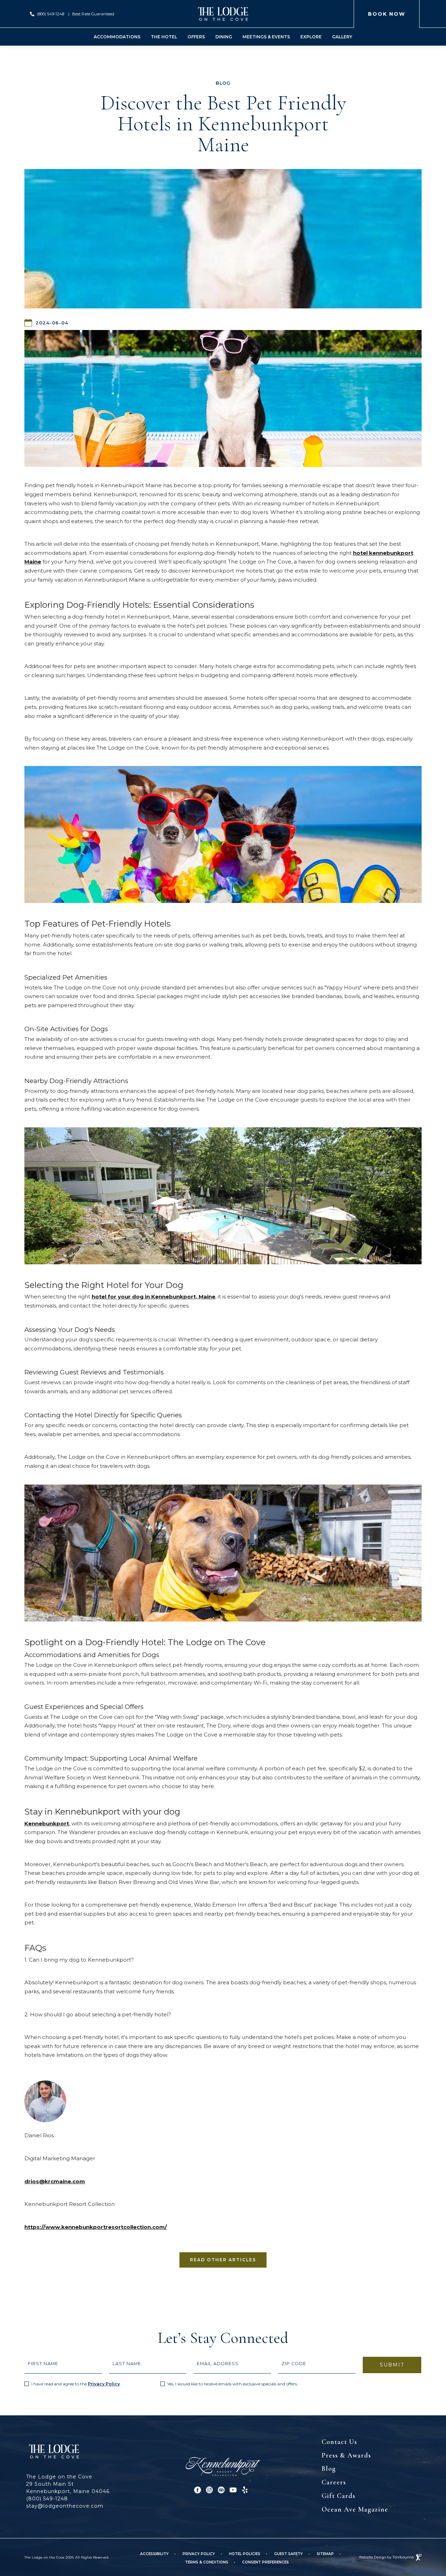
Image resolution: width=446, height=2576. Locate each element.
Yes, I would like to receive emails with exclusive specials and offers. (233, 2384)
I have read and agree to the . (76, 2384)
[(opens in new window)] (223, 2466)
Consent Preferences (266, 2562)
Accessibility (154, 2554)
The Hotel (164, 37)
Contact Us (339, 2442)
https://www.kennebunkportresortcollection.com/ (96, 2227)
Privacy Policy (104, 2384)
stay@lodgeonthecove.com (65, 2506)
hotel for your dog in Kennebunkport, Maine (153, 1297)
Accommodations (117, 37)
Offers (196, 37)
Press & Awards (346, 2455)
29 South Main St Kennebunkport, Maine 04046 (68, 2487)
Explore (311, 37)
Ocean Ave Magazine (355, 2509)
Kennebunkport (47, 1823)
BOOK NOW (387, 14)
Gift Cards (339, 2496)
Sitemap (325, 2554)
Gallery (342, 37)
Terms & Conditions (207, 2562)
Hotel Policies (245, 2554)
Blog (329, 2469)
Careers (334, 2482)
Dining (224, 37)
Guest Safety (289, 2554)
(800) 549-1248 (51, 14)
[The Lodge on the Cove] (223, 14)
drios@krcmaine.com (55, 2181)
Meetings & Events (266, 37)
